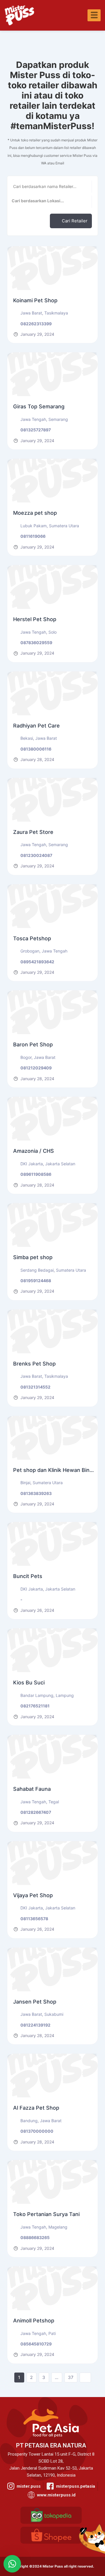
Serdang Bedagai (37, 1270)
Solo (52, 632)
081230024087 (36, 855)
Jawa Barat (31, 313)
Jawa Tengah (33, 419)
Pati (52, 2333)
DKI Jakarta (32, 1164)
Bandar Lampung (37, 1695)
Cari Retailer (75, 221)
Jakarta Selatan (60, 1164)
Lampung (65, 1695)
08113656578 (34, 1919)
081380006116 (36, 749)
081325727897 (36, 430)
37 (71, 2377)
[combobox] (50, 202)
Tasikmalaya (56, 313)
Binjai (25, 1483)
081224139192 (35, 2025)
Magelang (58, 2227)
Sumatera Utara (64, 526)
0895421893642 (37, 962)
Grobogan (30, 951)
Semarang (58, 419)
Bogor (26, 1057)
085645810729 (36, 2344)
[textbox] (50, 201)
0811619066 (33, 536)
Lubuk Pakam (34, 526)
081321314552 (35, 1387)
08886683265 (35, 2237)
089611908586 (36, 1174)
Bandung (29, 2121)
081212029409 (36, 1068)
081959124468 (36, 1281)
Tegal (54, 1802)
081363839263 (36, 1493)
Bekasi (27, 738)
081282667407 (36, 1812)
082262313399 (36, 324)
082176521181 (35, 1706)
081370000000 (37, 2131)
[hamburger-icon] (94, 15)
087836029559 (36, 643)
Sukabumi (54, 2014)
